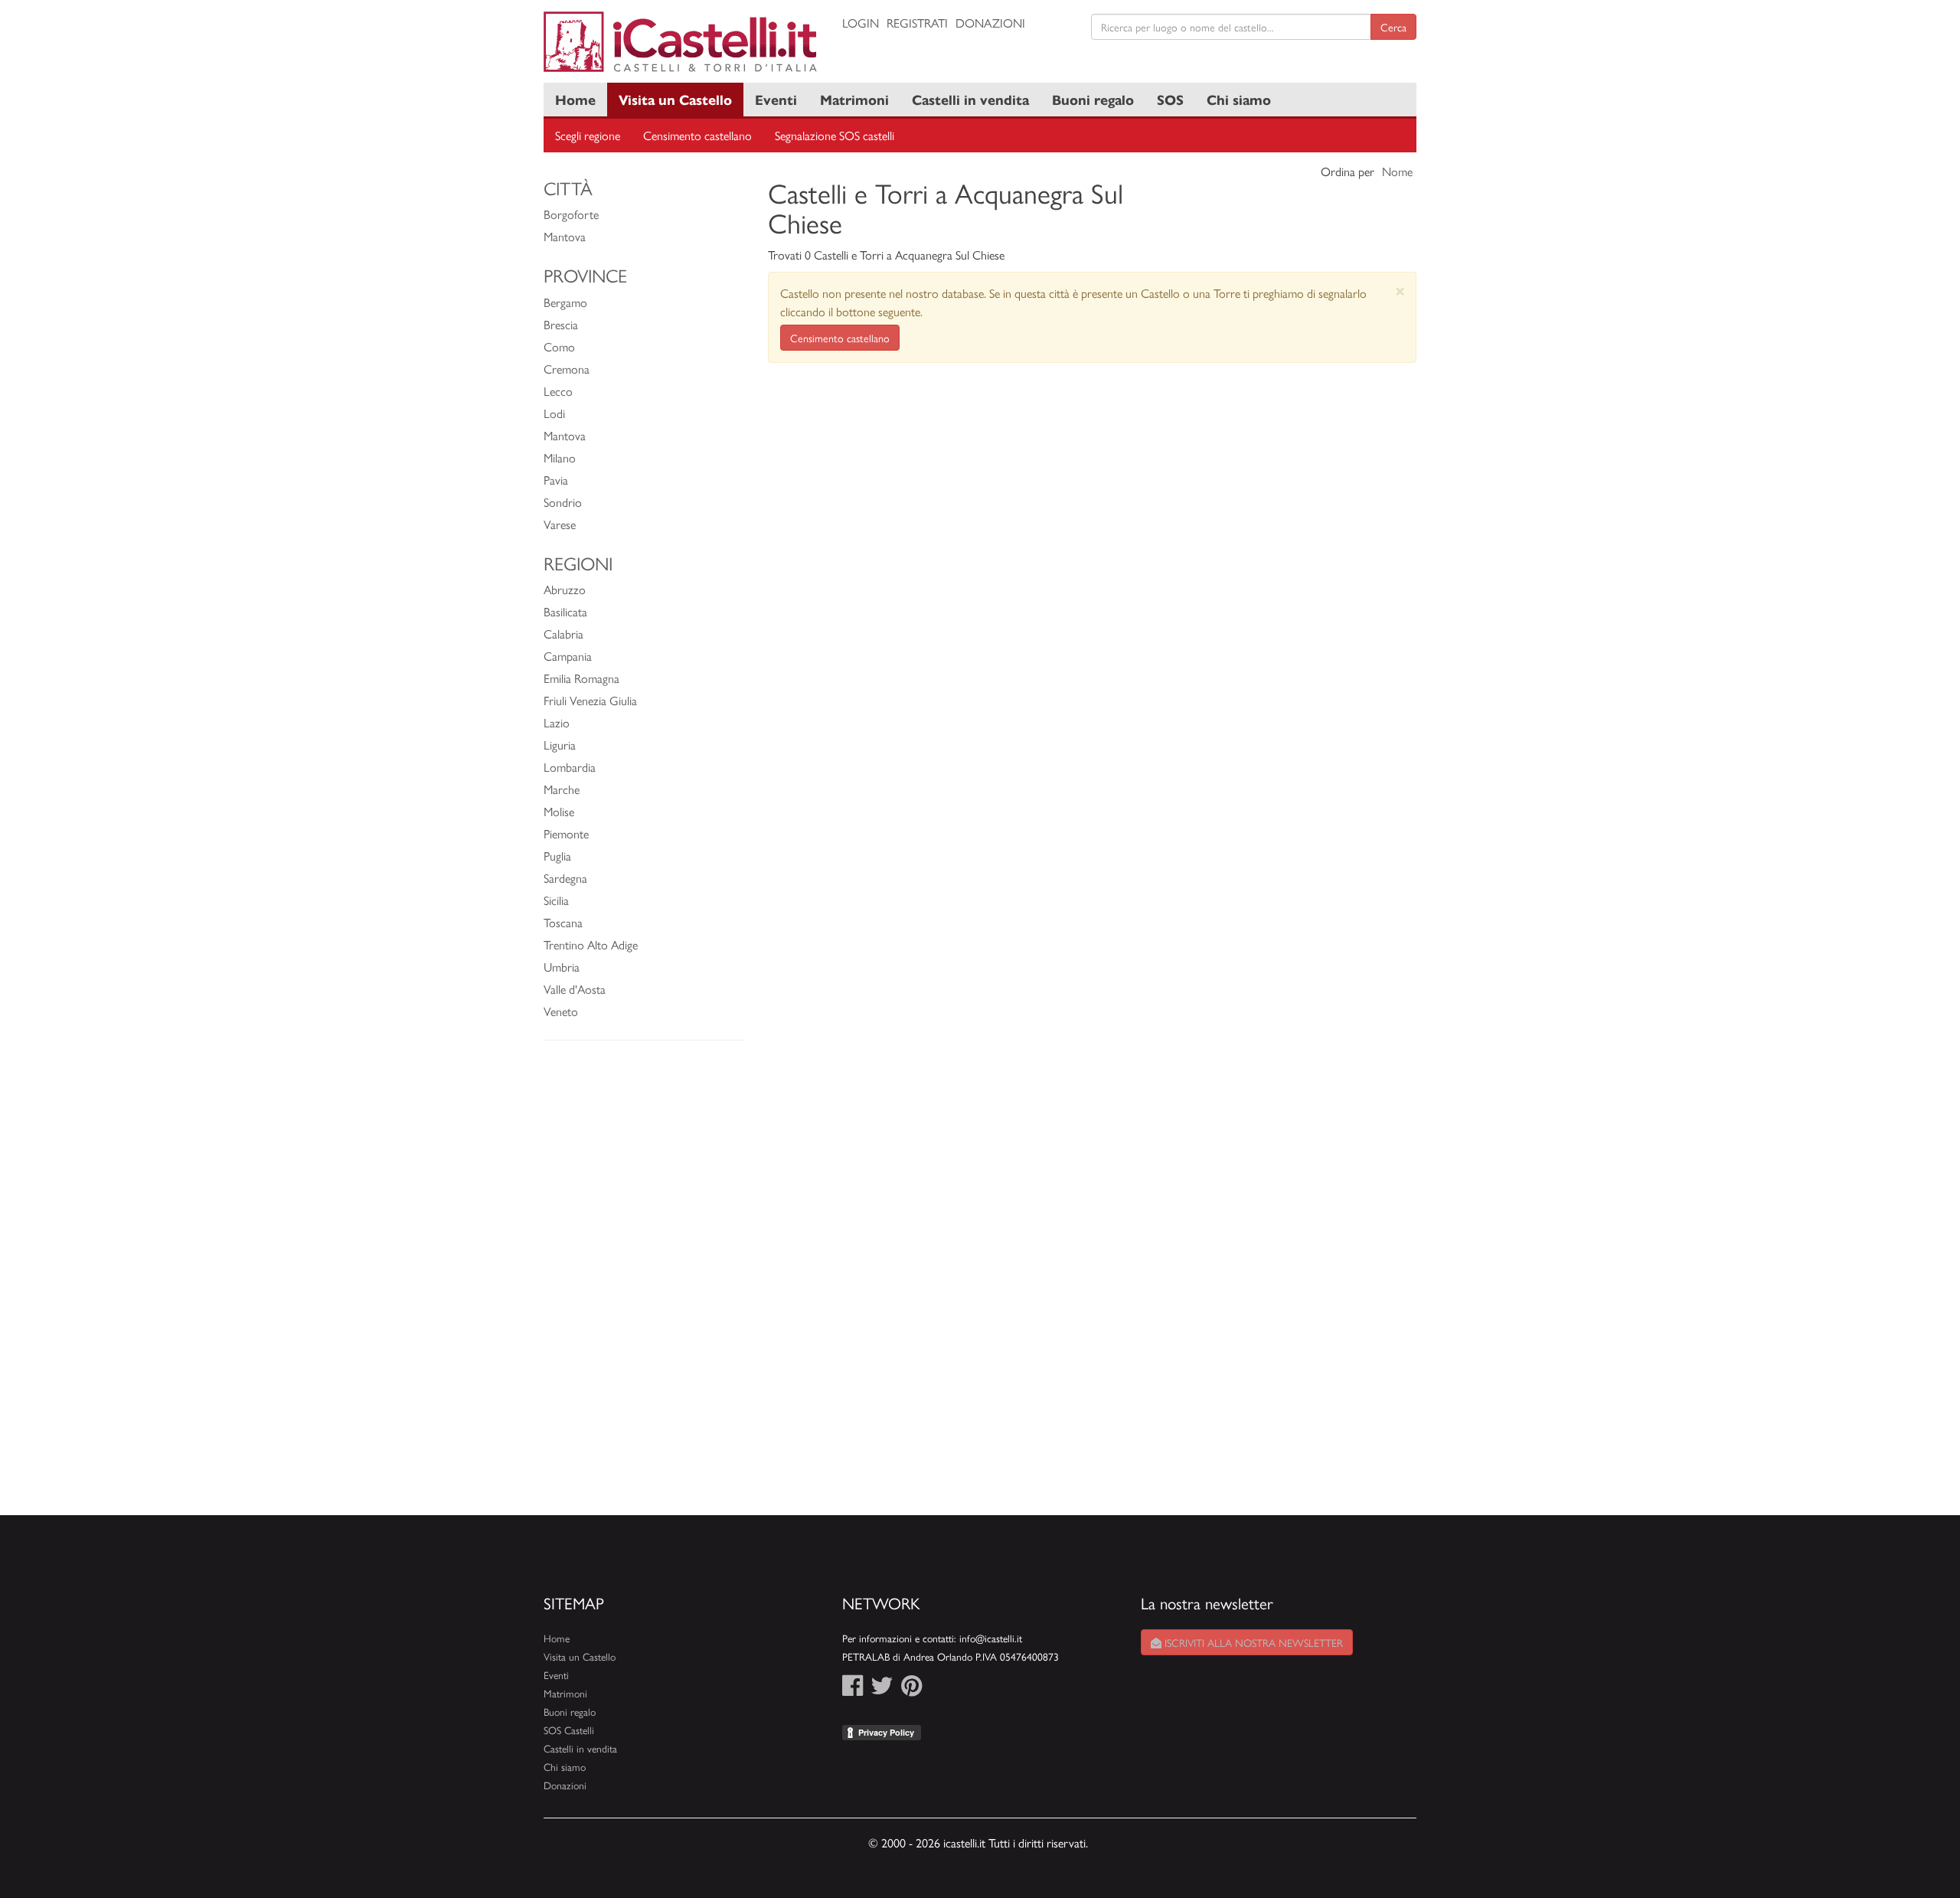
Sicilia (556, 900)
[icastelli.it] (681, 42)
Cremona (567, 369)
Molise (559, 811)
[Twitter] (882, 1689)
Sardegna (565, 878)
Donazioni (990, 23)
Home (575, 99)
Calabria (563, 634)
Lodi (554, 413)
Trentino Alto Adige (591, 944)
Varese (560, 524)
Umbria (562, 967)
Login (861, 23)
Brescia (561, 324)
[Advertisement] (644, 1285)
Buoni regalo (1093, 99)
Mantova (565, 236)
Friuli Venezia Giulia (590, 700)
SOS (1170, 99)
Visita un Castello (675, 99)
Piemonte (566, 833)
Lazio (557, 722)
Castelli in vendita (970, 99)
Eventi (776, 99)
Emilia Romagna (581, 678)
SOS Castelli (569, 1730)
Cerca (1393, 27)
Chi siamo (1239, 99)
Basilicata (565, 611)
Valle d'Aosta (575, 989)
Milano (560, 457)
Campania (568, 656)
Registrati (917, 23)
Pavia (556, 480)
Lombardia (570, 767)
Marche (562, 789)
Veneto (561, 1011)
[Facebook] (853, 1689)
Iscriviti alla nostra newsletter (1252, 1642)
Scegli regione (588, 135)
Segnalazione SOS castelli (835, 135)
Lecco (558, 391)
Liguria (560, 745)
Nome (1397, 171)
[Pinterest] (911, 1689)
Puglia (557, 856)
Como (559, 346)
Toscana (563, 922)
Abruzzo (565, 589)
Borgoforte (571, 214)
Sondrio (563, 502)
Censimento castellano (697, 135)
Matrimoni (854, 99)
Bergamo (565, 302)
